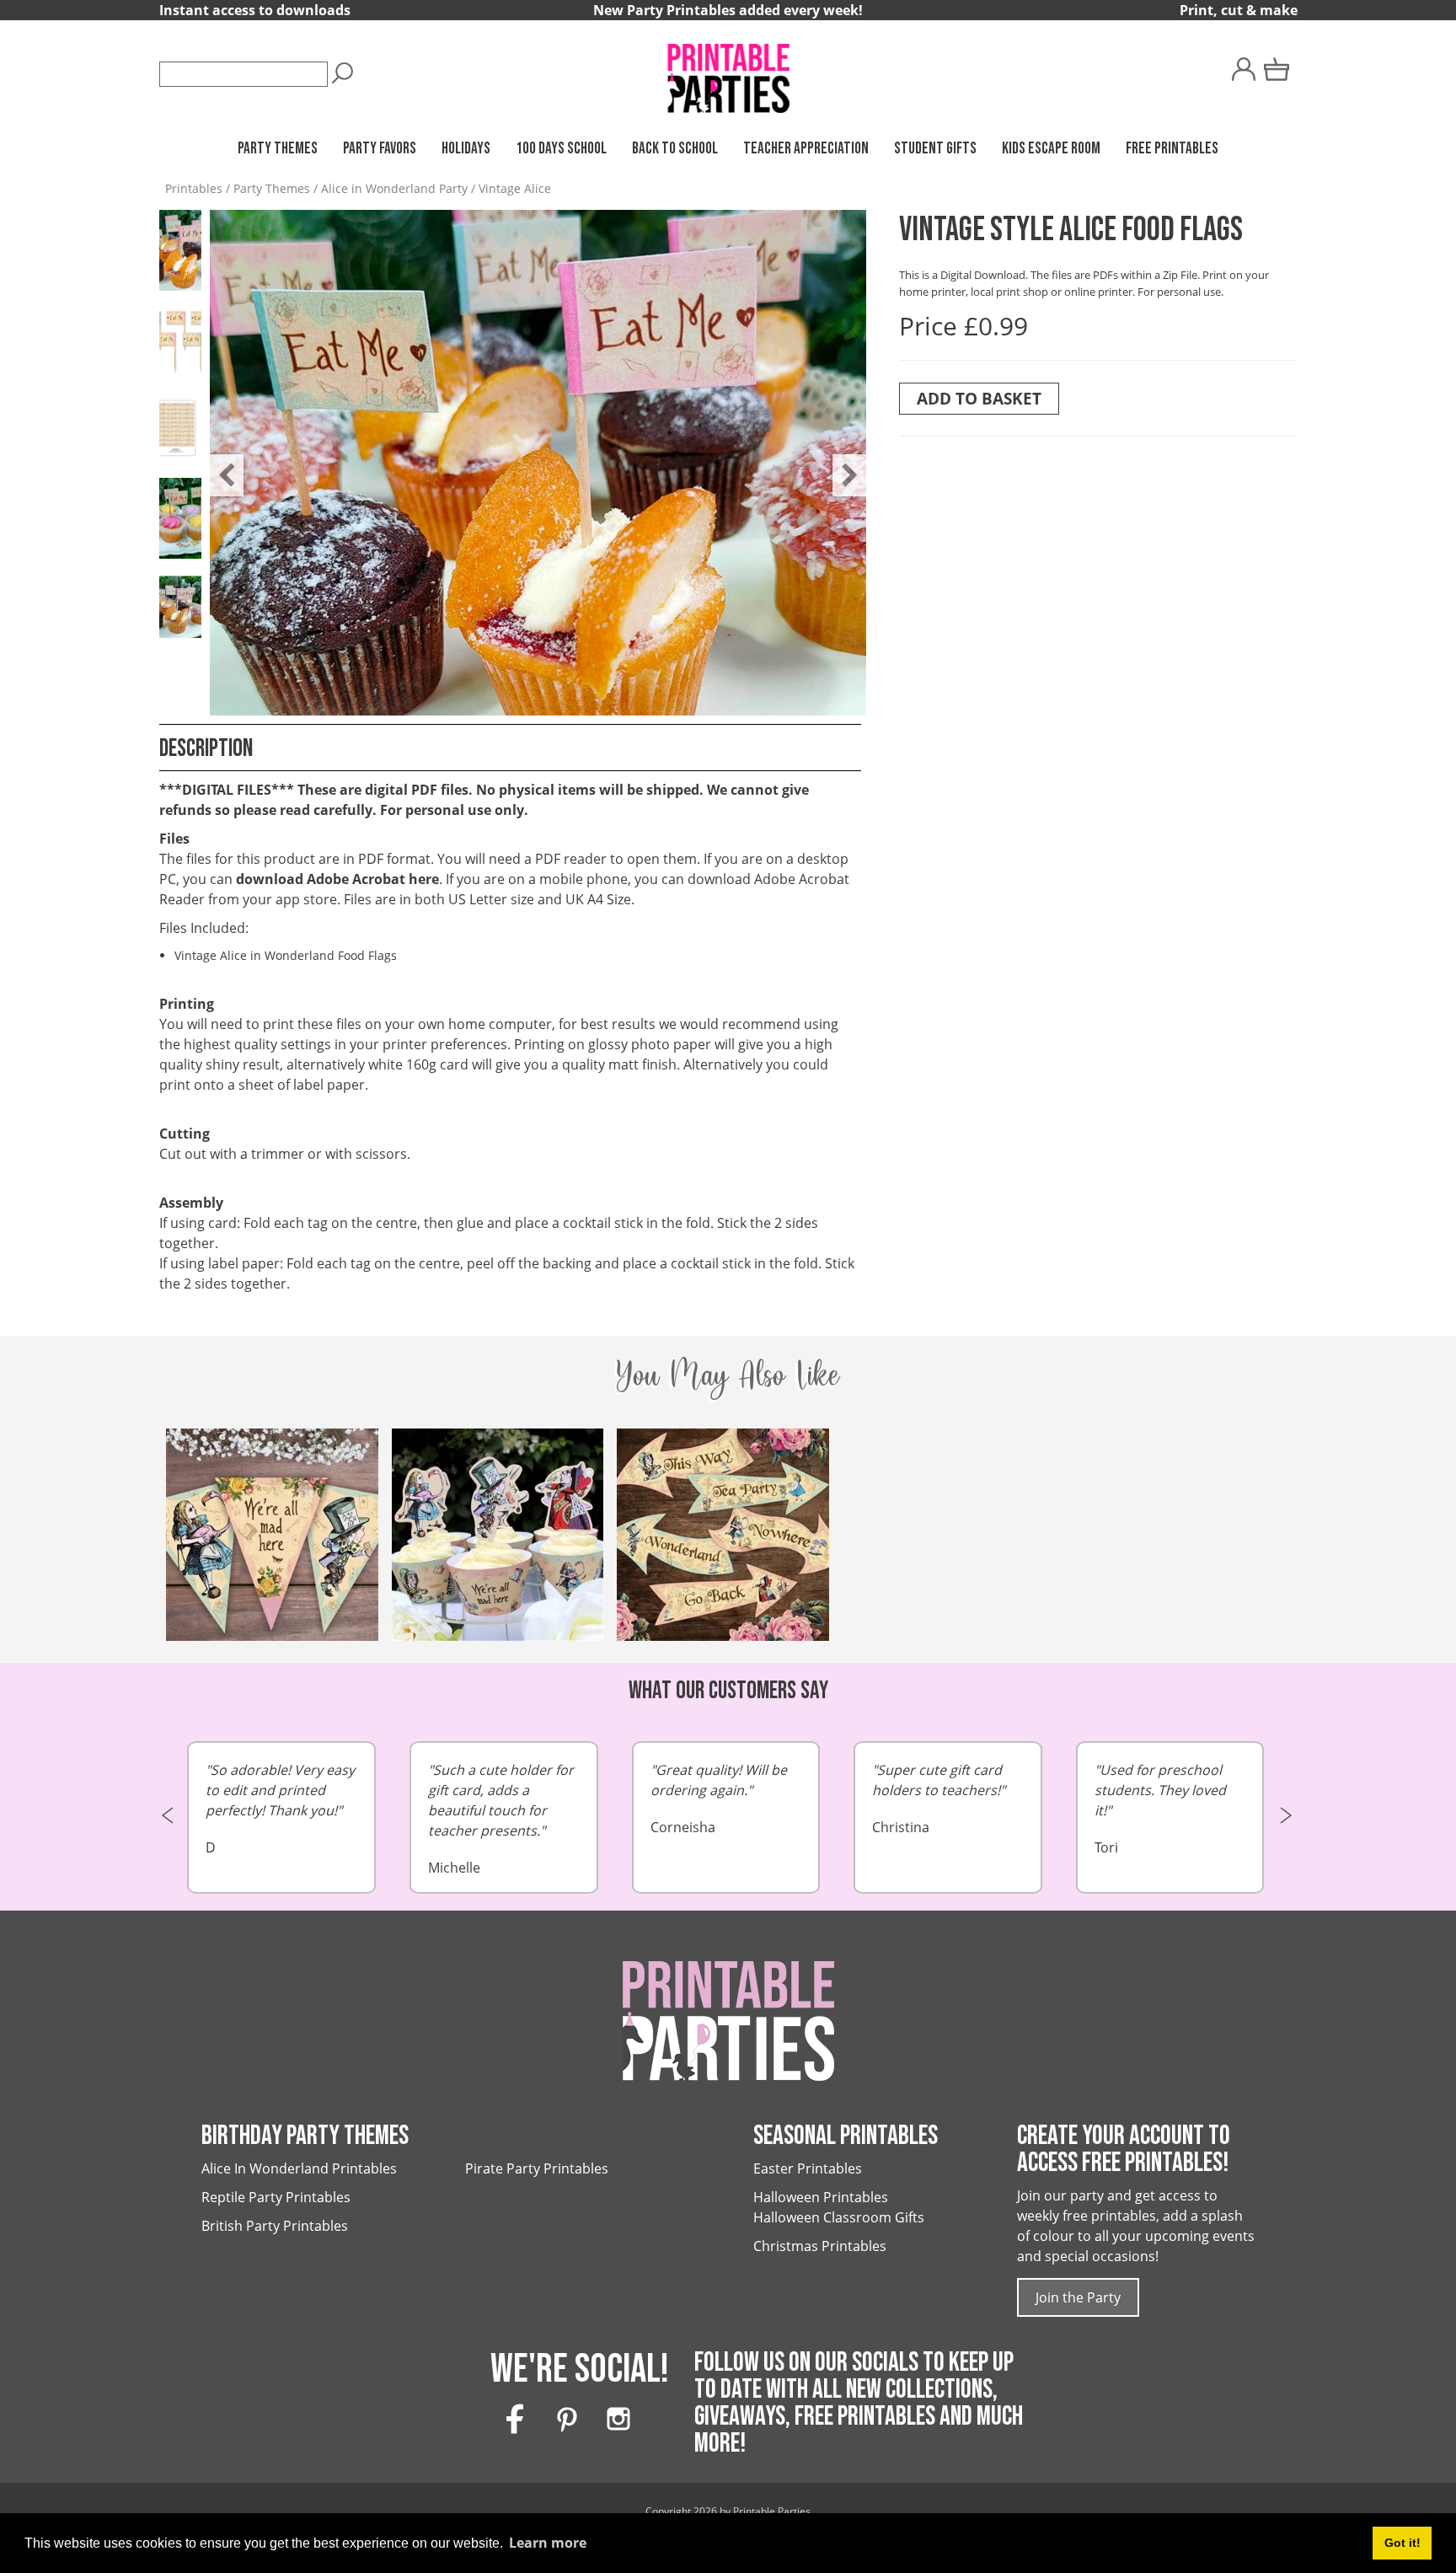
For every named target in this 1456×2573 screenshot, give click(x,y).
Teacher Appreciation (806, 149)
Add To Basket (979, 398)
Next (841, 463)
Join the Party (1078, 2297)
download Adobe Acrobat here (337, 879)
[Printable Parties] (728, 71)
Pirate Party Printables (537, 2168)
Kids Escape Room (1051, 149)
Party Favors (380, 149)
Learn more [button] (548, 2543)
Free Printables (1172, 149)
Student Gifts (935, 149)
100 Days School (561, 149)
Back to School (675, 149)
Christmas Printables (820, 2246)
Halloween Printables (821, 2197)
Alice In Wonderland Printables (299, 2168)
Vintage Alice (515, 188)
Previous (218, 463)
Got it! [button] (1402, 2543)
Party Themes (278, 149)
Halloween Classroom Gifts (839, 2217)
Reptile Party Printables (276, 2197)
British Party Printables (275, 2226)
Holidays (466, 149)
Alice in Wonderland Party (394, 188)
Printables (194, 188)
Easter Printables (808, 2168)
